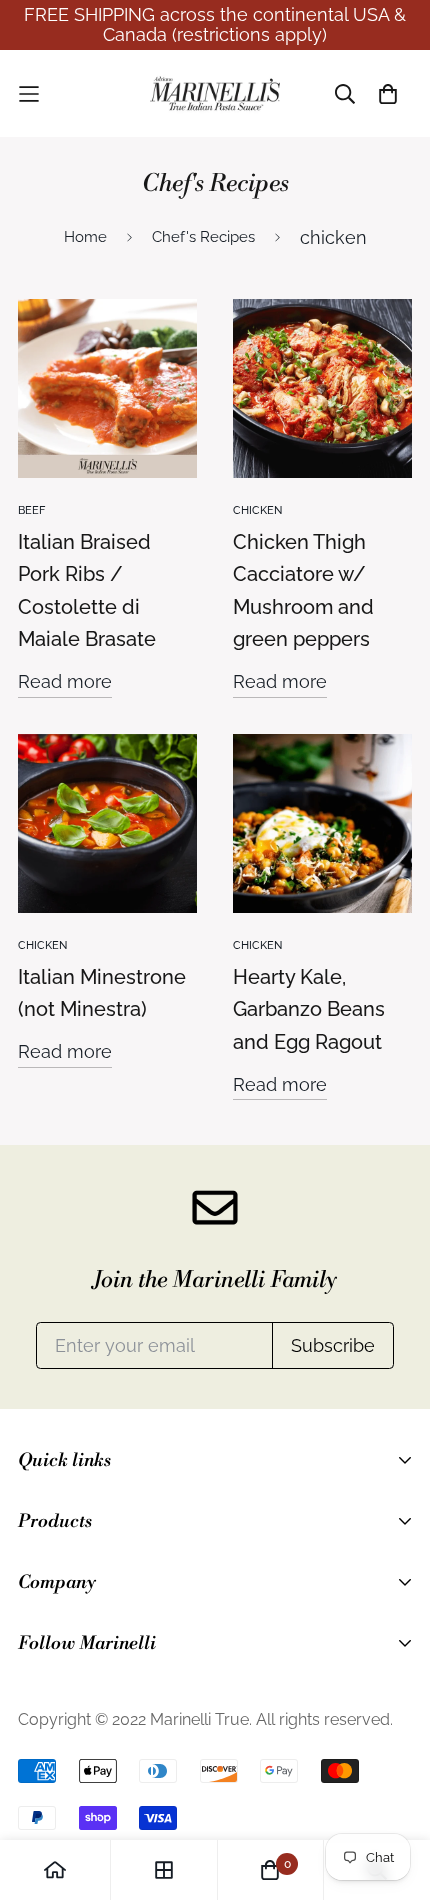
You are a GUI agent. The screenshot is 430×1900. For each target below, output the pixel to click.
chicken (257, 510)
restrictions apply (249, 34)
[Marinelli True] (215, 93)
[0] (270, 1870)
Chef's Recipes (203, 237)
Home (85, 237)
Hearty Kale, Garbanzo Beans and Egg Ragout (309, 1009)
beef (31, 510)
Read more (65, 681)
